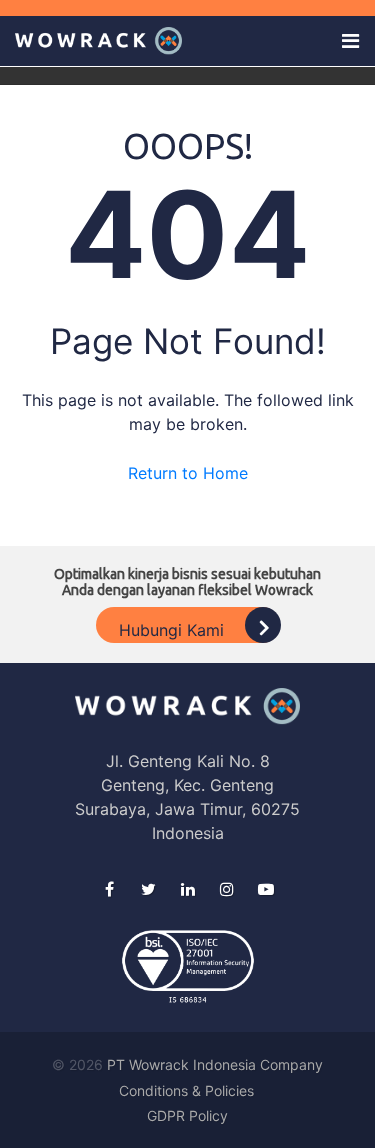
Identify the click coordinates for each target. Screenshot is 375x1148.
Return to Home (188, 473)
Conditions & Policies (186, 1090)
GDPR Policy (187, 1115)
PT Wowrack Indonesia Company (215, 1064)
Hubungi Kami (174, 630)
